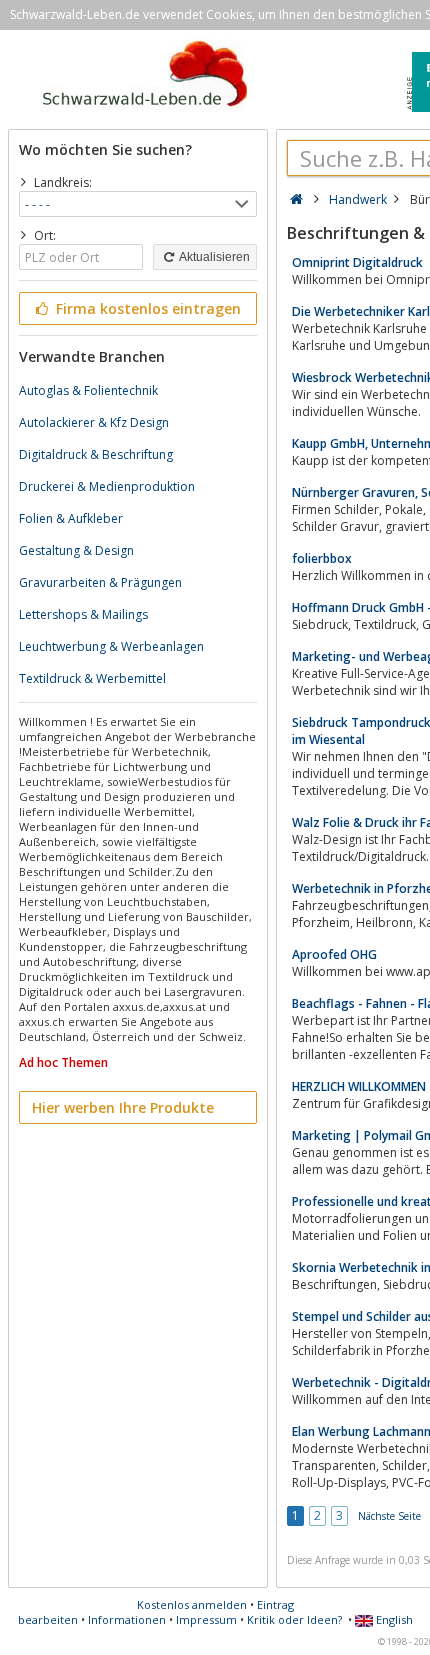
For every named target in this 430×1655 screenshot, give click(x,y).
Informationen (127, 1619)
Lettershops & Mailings (83, 614)
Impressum (206, 1619)
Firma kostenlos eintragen (146, 308)
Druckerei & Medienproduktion (107, 486)
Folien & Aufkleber (71, 518)
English (393, 1619)
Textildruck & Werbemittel (92, 678)
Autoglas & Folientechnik (88, 390)
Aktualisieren (213, 257)
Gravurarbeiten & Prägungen (100, 582)
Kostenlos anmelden (192, 1604)
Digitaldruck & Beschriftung (96, 454)
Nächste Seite (389, 1516)
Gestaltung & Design (76, 550)
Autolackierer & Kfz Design (94, 422)
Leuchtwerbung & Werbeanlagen (111, 646)
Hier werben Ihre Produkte (123, 1107)
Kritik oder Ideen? (294, 1619)
